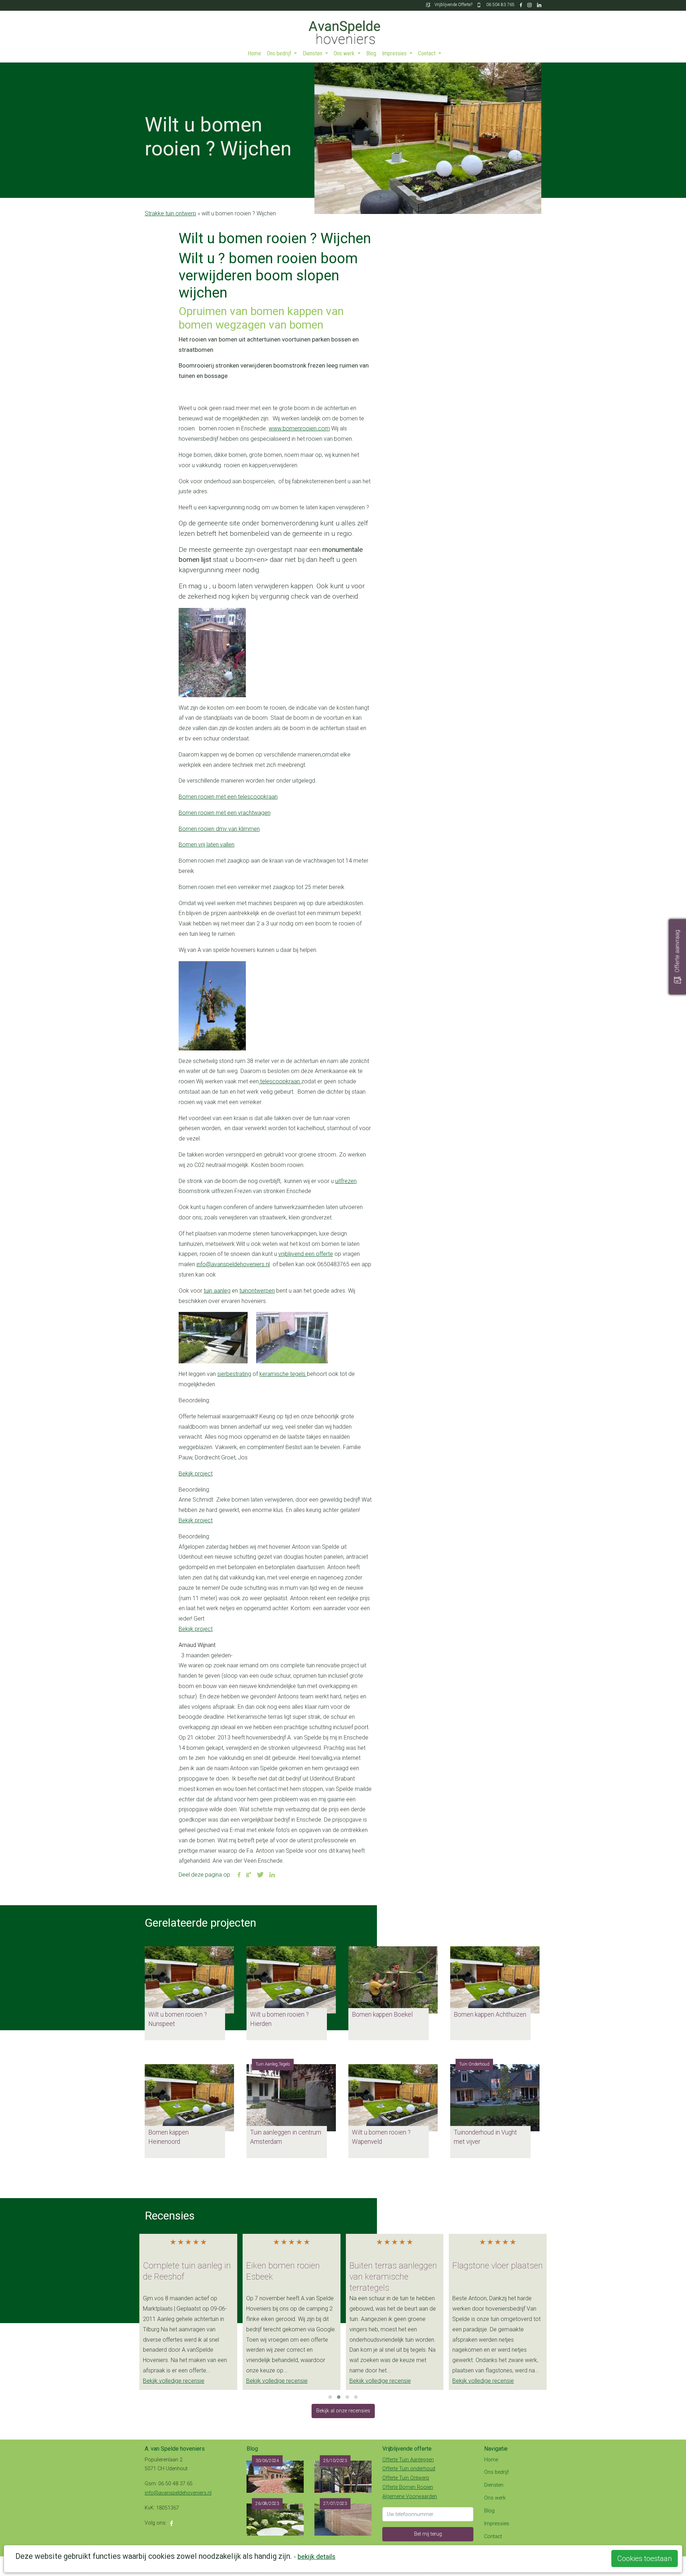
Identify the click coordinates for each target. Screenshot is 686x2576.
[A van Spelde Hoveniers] (343, 29)
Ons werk (345, 53)
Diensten (313, 53)
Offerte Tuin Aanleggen (408, 2460)
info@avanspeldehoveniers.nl (233, 1264)
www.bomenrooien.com (299, 428)
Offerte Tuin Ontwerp (406, 2478)
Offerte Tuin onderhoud (409, 2469)
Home (254, 53)
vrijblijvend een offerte (306, 1254)
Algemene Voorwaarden (410, 2497)
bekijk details (317, 2557)
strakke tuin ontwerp (170, 213)
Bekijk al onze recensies (343, 2411)
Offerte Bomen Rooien (408, 2487)
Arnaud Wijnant (197, 1645)
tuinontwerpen (257, 1291)
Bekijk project (196, 1474)
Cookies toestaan (645, 2558)
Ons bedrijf (280, 53)
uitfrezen (346, 1181)
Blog (371, 53)
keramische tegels (283, 1374)
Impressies (395, 53)
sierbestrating (234, 1374)
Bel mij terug (428, 2534)
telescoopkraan (280, 1081)
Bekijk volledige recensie (174, 2381)
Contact (427, 53)
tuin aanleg (217, 1291)
